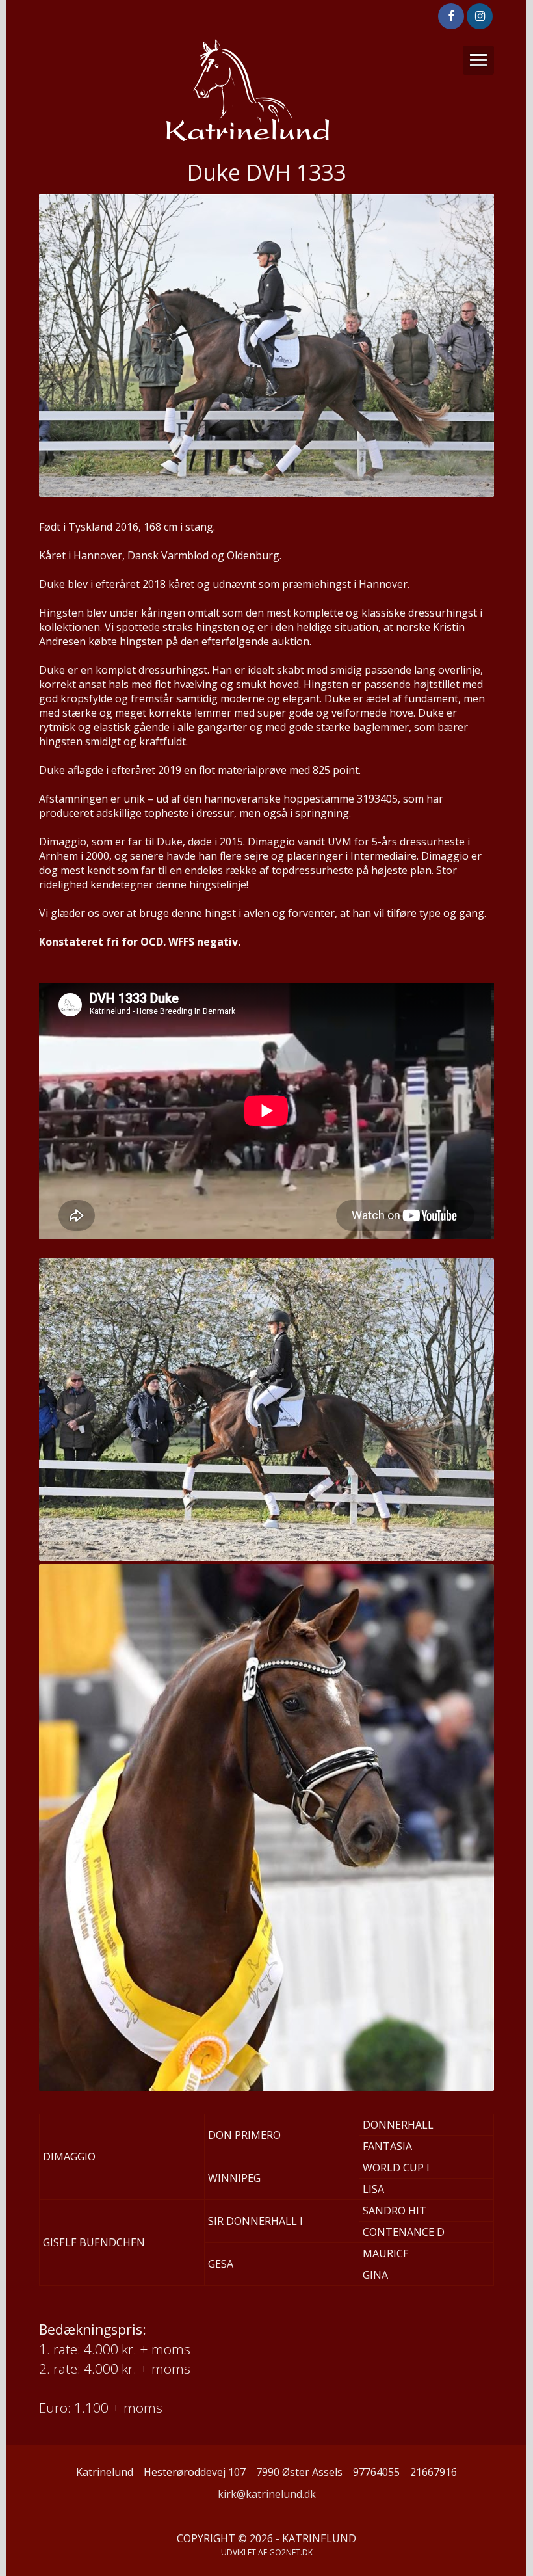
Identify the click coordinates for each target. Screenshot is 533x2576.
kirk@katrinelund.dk (267, 2494)
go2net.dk (291, 2552)
